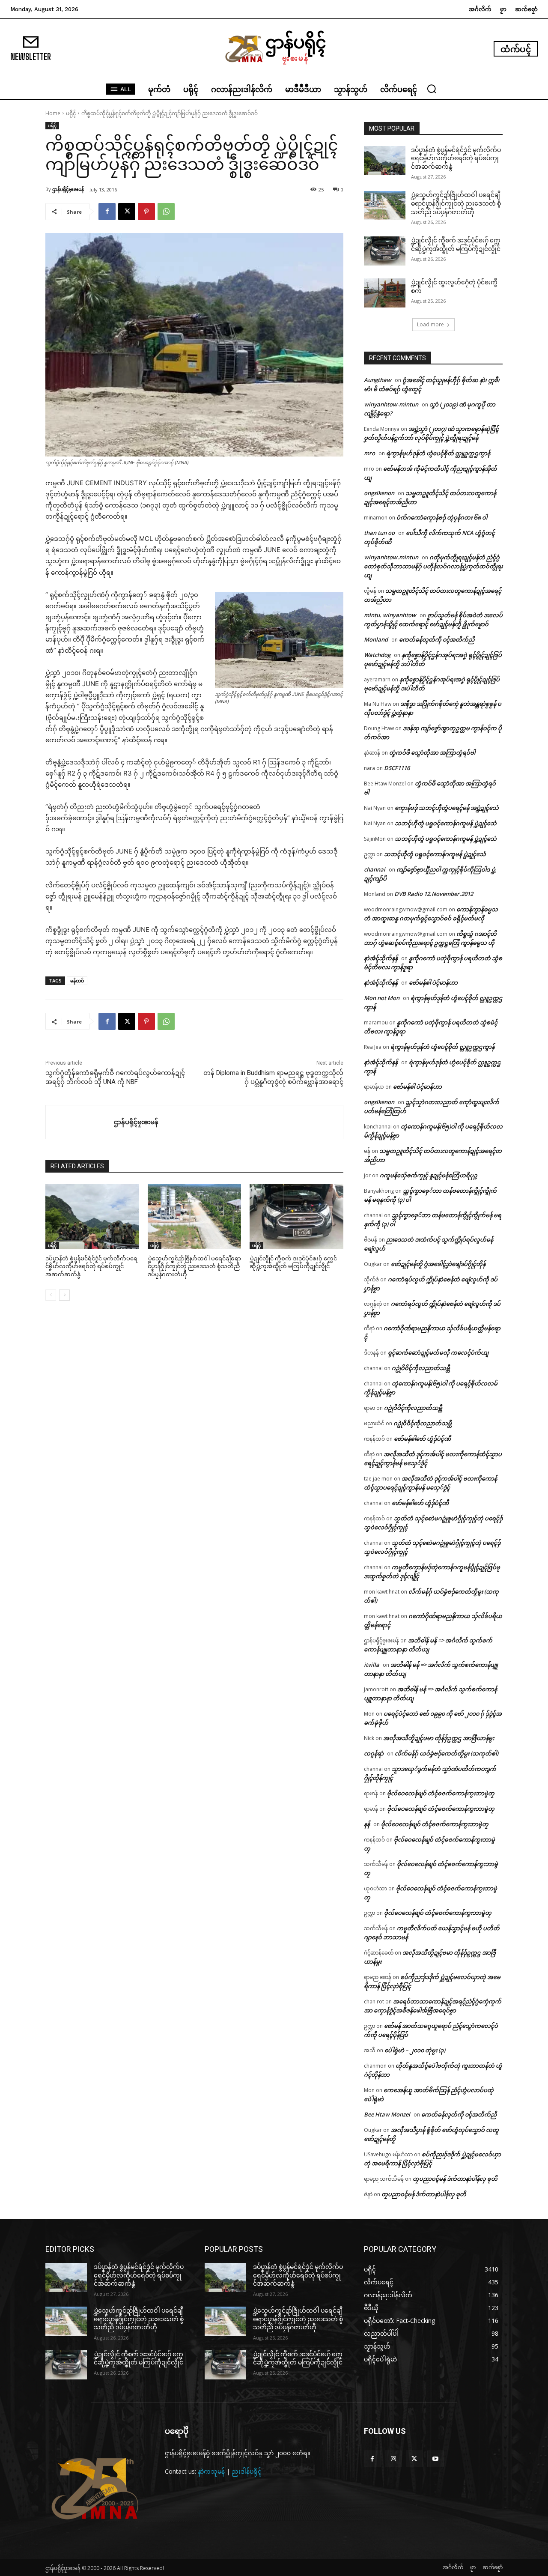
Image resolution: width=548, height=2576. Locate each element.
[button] (432, 89)
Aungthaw (378, 380)
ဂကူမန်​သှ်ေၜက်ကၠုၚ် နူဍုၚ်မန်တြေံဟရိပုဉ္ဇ (429, 1175)
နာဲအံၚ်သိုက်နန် (381, 958)
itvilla (372, 1665)
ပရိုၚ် (71, 113)
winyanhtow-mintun (391, 404)
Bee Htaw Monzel (387, 2114)
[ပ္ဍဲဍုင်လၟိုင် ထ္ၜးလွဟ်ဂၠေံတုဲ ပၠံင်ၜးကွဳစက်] (385, 293)
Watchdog (377, 655)
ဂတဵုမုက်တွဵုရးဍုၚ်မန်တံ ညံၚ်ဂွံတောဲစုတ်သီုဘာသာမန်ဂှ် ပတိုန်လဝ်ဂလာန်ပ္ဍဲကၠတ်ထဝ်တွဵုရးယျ (433, 566)
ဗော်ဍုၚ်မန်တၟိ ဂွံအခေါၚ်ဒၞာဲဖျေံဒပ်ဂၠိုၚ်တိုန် (438, 1264)
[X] (127, 212)
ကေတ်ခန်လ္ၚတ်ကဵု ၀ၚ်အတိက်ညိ (437, 639)
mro (369, 453)
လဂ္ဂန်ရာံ (374, 1753)
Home (53, 113)
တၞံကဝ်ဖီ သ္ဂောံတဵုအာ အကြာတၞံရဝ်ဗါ (432, 752)
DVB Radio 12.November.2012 (434, 894)
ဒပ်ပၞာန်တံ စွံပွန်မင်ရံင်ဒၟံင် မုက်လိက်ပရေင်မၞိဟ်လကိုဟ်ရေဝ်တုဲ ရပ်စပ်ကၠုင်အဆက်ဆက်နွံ (91, 1266)
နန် (367, 1824)
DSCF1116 (397, 768)
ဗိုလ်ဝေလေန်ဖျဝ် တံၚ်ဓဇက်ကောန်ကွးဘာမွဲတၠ (441, 1793)
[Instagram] (393, 2459)
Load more (430, 324)
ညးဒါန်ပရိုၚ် (247, 2471)
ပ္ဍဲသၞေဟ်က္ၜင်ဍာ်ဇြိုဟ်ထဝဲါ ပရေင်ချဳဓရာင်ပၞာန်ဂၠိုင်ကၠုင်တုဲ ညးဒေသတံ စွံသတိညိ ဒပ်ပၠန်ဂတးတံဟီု (194, 1266)
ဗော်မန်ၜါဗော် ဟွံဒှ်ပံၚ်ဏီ (422, 1439)
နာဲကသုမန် (211, 2471)
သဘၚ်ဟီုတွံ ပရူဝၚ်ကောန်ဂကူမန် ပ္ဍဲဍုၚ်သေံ (446, 823)
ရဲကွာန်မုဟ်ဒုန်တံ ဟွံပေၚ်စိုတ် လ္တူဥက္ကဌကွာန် (438, 453)
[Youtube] (436, 2459)
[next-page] (64, 1295)
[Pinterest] (146, 212)
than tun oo (379, 533)
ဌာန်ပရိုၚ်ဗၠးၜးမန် (68, 189)
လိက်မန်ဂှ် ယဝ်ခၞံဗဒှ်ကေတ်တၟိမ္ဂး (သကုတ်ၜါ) (447, 1753)
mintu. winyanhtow (390, 615)
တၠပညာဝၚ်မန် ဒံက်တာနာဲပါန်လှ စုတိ (455, 2179)
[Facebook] (107, 212)
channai (375, 869)
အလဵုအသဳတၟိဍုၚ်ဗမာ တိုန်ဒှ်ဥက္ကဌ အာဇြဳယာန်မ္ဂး (439, 1738)
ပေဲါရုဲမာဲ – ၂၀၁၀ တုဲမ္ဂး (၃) (415, 2050)
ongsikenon (379, 493)
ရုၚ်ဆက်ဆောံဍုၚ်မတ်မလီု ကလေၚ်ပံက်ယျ (438, 1352)
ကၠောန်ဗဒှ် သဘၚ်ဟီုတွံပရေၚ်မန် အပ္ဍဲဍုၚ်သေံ (447, 808)
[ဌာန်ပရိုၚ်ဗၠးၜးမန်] (80, 1122)
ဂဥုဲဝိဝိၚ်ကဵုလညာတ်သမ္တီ (421, 1368)
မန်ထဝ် (77, 981)
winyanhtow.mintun (391, 557)
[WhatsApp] (166, 212)
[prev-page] (51, 1295)
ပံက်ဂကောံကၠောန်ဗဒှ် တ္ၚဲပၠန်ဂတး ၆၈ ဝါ (442, 517)
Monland (376, 639)
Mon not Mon (382, 998)
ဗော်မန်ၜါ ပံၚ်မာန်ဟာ (433, 982)
